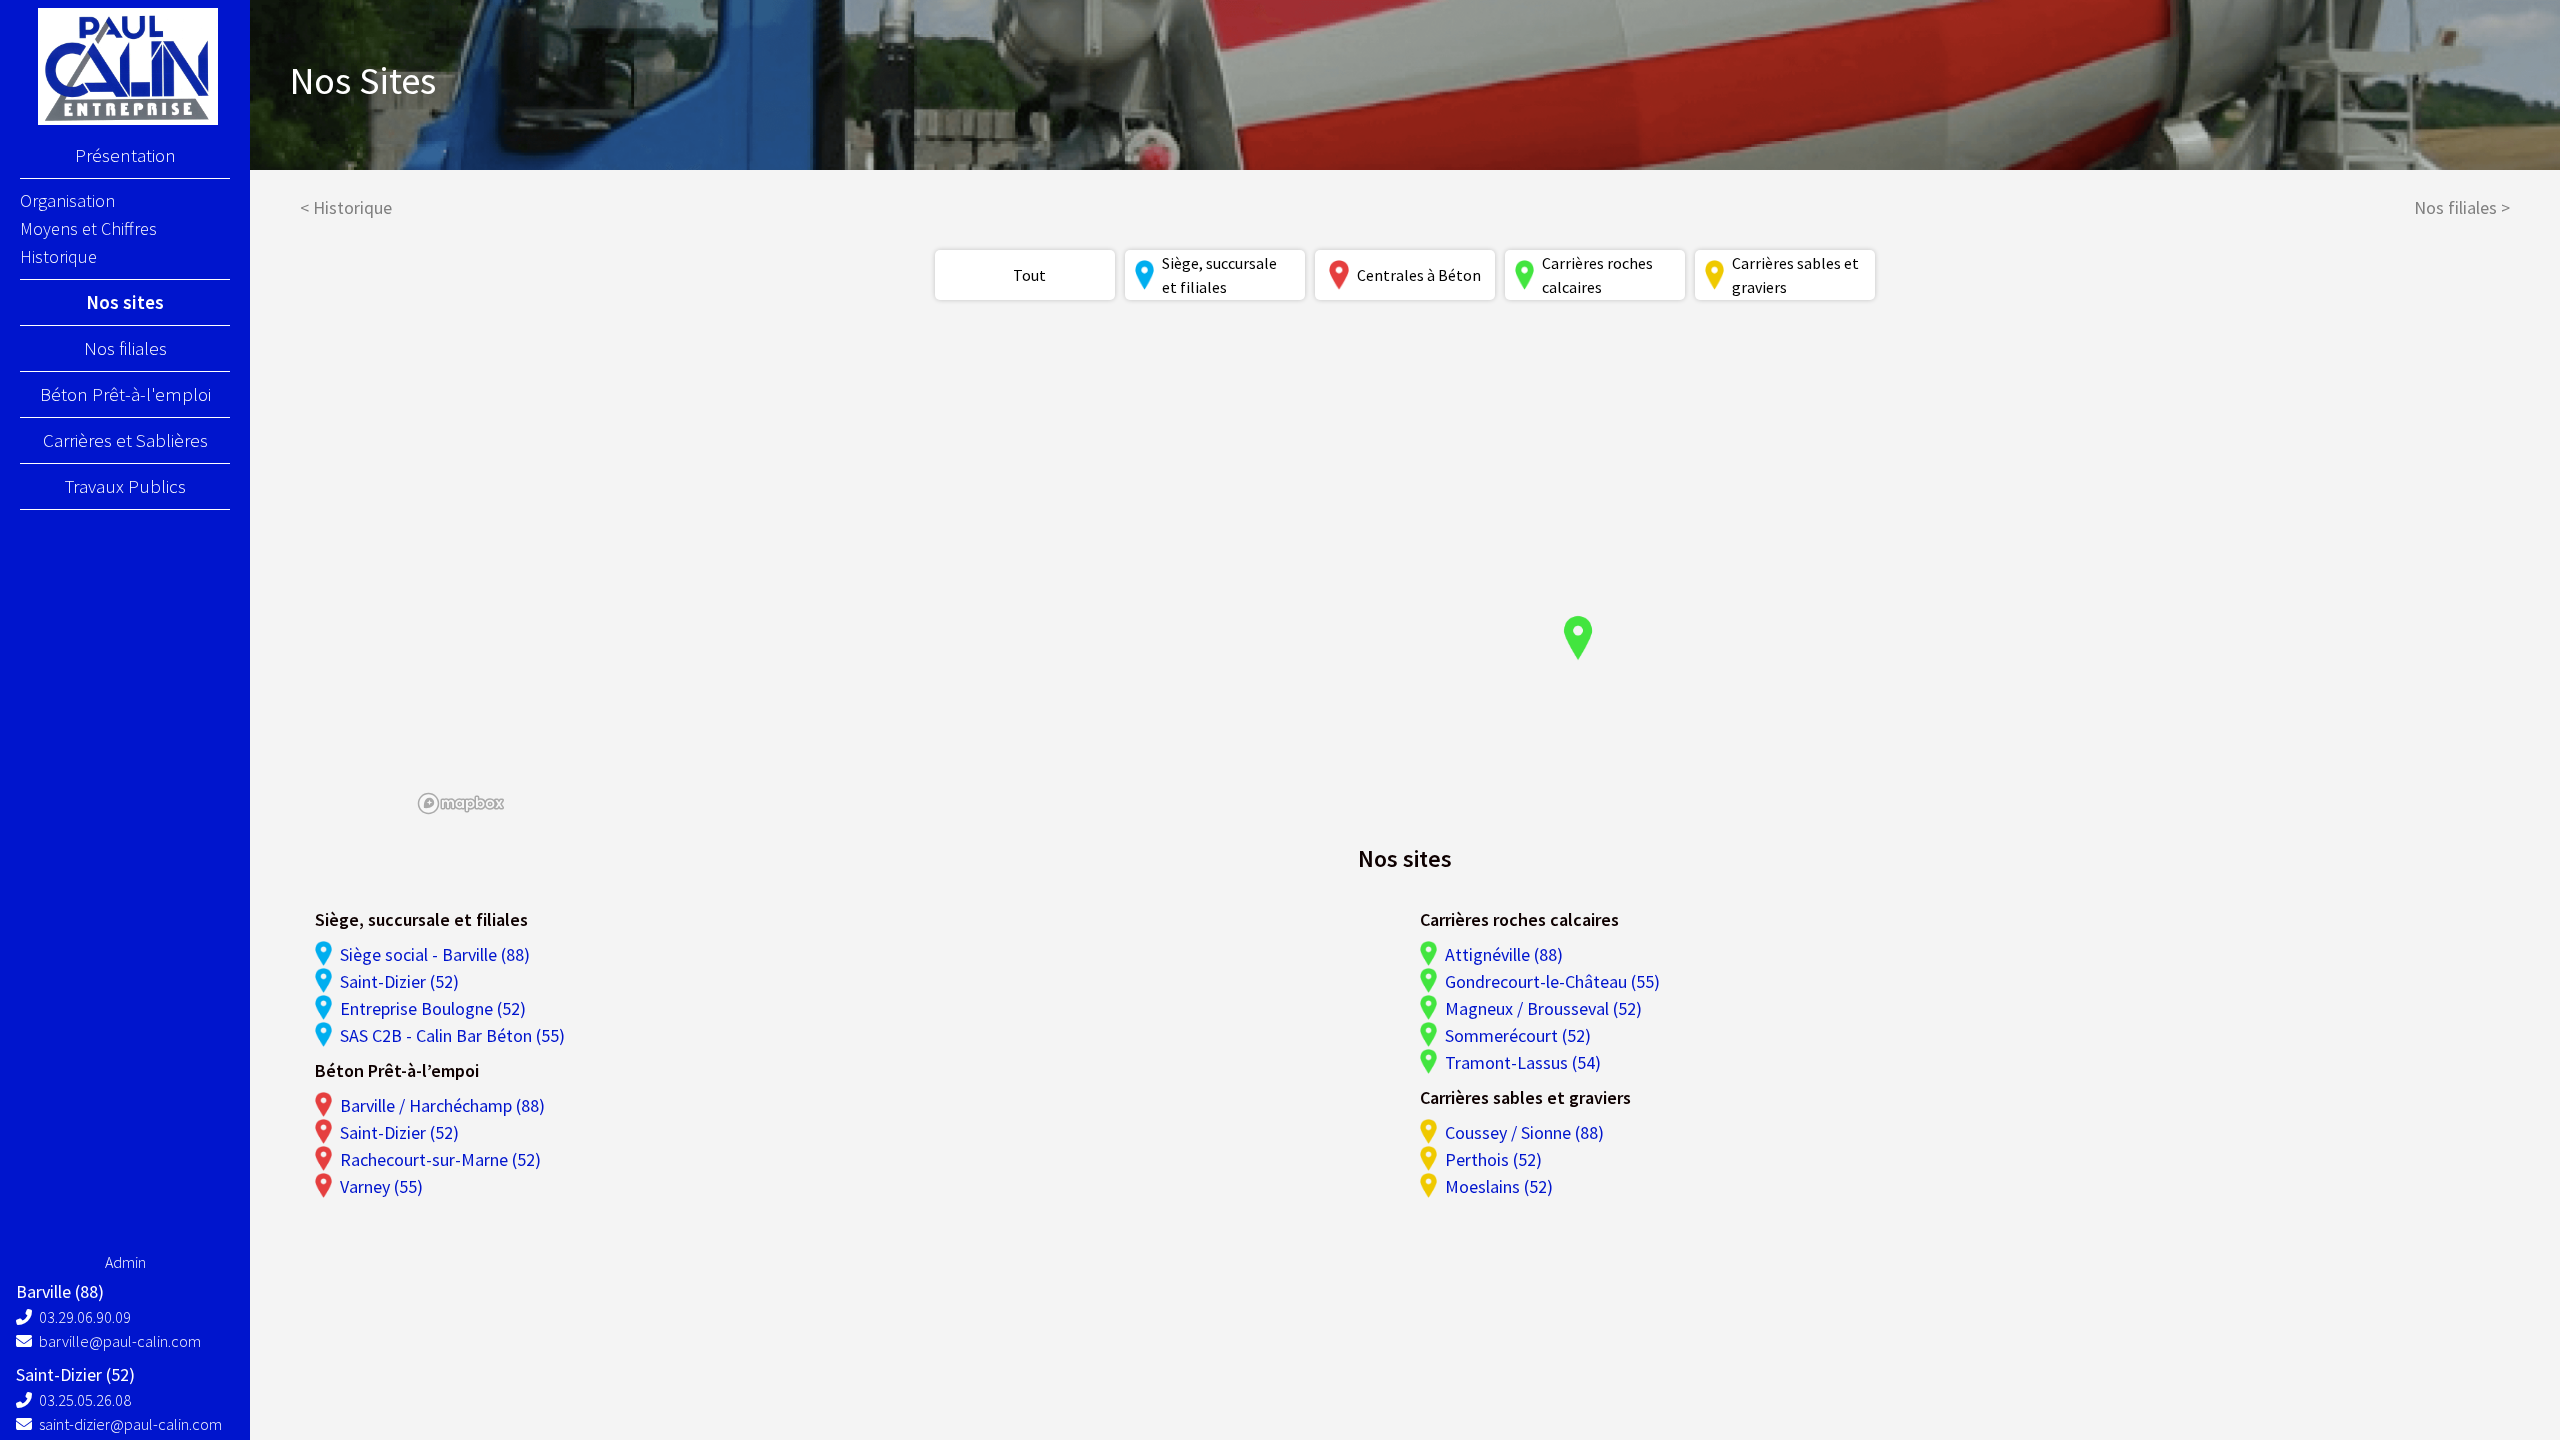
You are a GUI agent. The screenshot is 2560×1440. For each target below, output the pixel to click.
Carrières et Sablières (125, 440)
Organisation (67, 200)
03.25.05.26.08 (83, 1400)
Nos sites (125, 302)
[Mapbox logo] (461, 803)
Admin (125, 1262)
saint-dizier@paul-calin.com (129, 1424)
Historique (58, 256)
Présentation (125, 155)
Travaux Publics (125, 486)
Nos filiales (125, 348)
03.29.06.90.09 (83, 1317)
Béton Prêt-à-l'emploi (125, 394)
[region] (1405, 571)
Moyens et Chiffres (88, 228)
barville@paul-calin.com (118, 1341)
